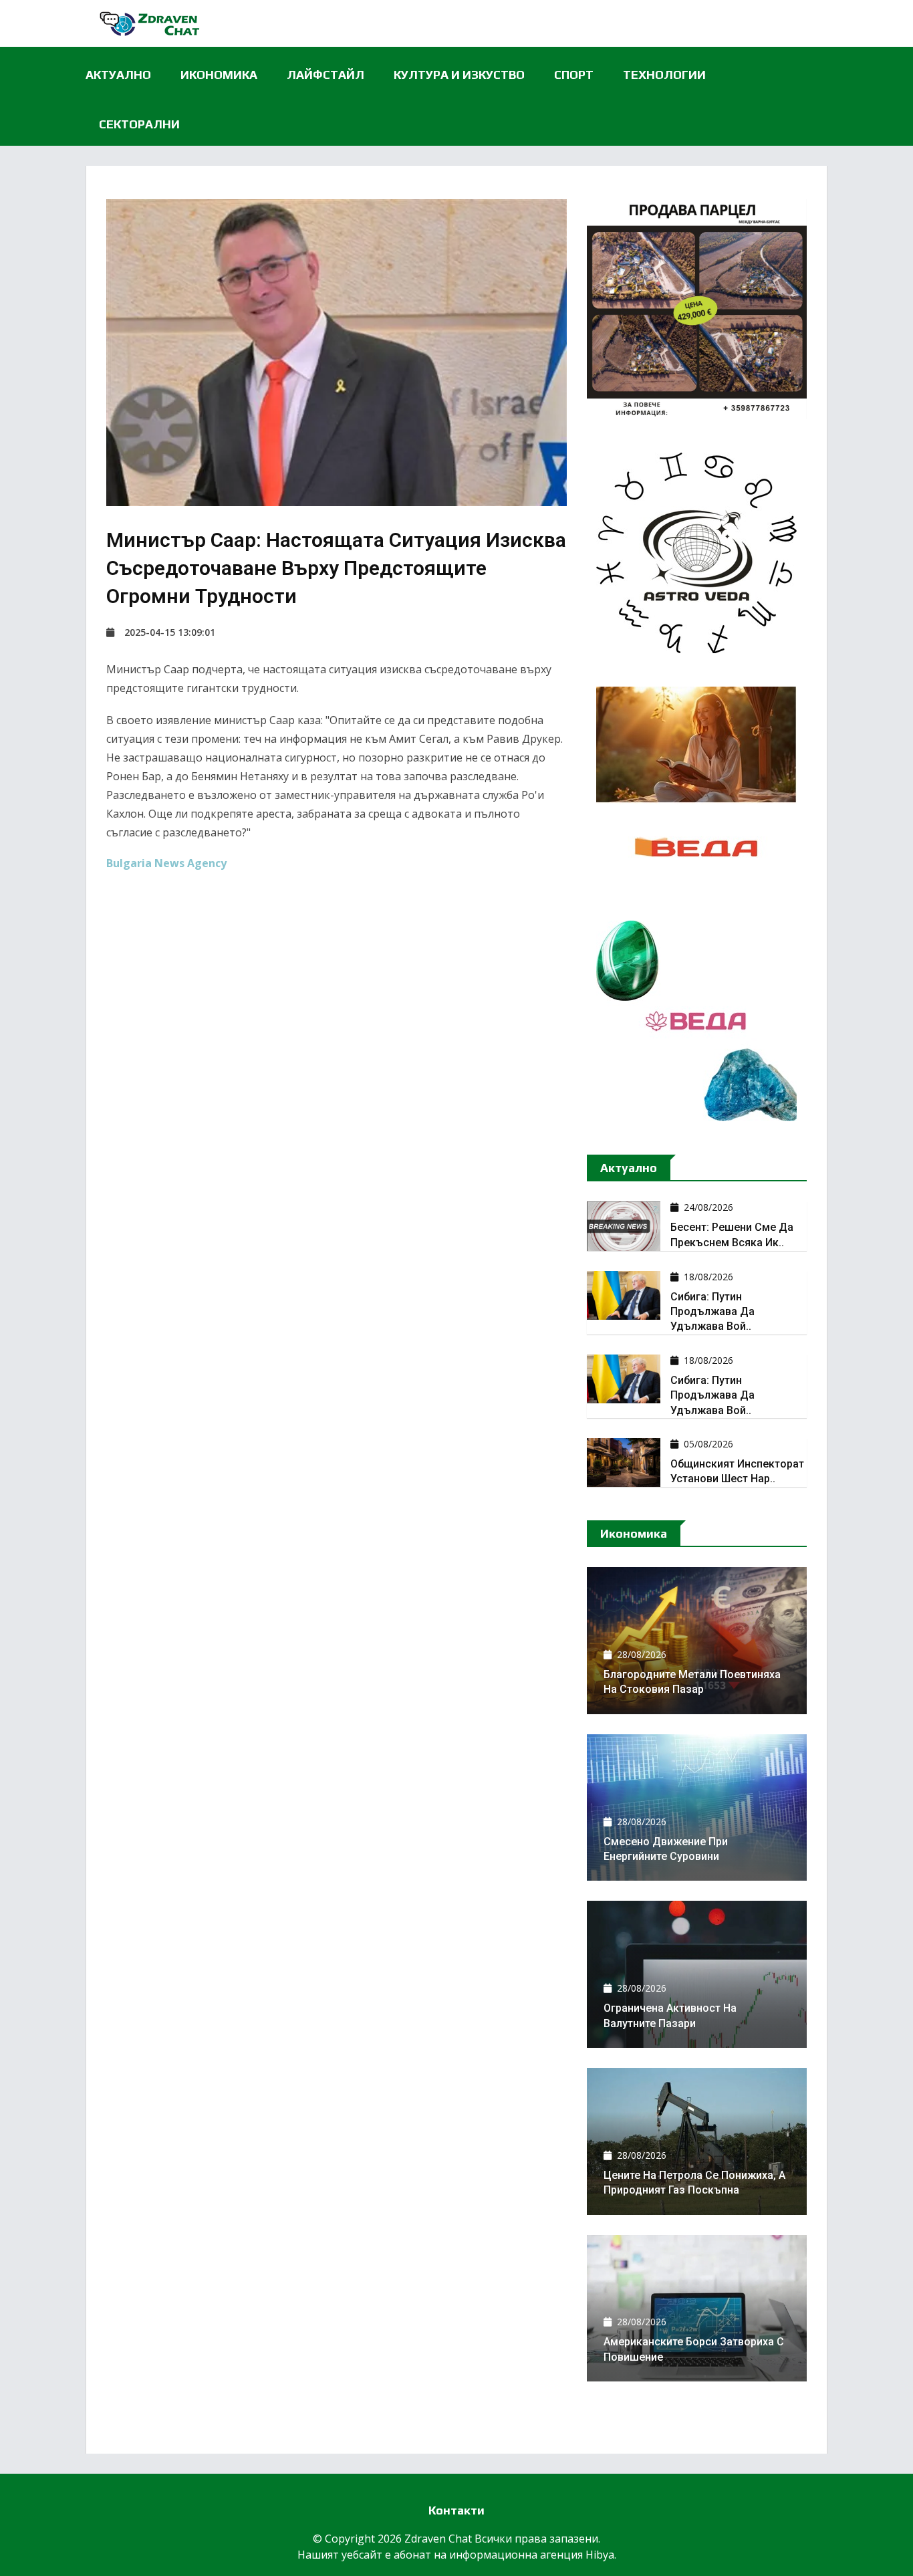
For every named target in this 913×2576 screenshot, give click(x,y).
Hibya (600, 2555)
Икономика (219, 75)
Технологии (664, 75)
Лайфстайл (325, 75)
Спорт (574, 75)
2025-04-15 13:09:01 (170, 632)
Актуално (118, 75)
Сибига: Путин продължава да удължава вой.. (712, 1312)
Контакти (456, 2510)
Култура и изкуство (459, 75)
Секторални (139, 124)
